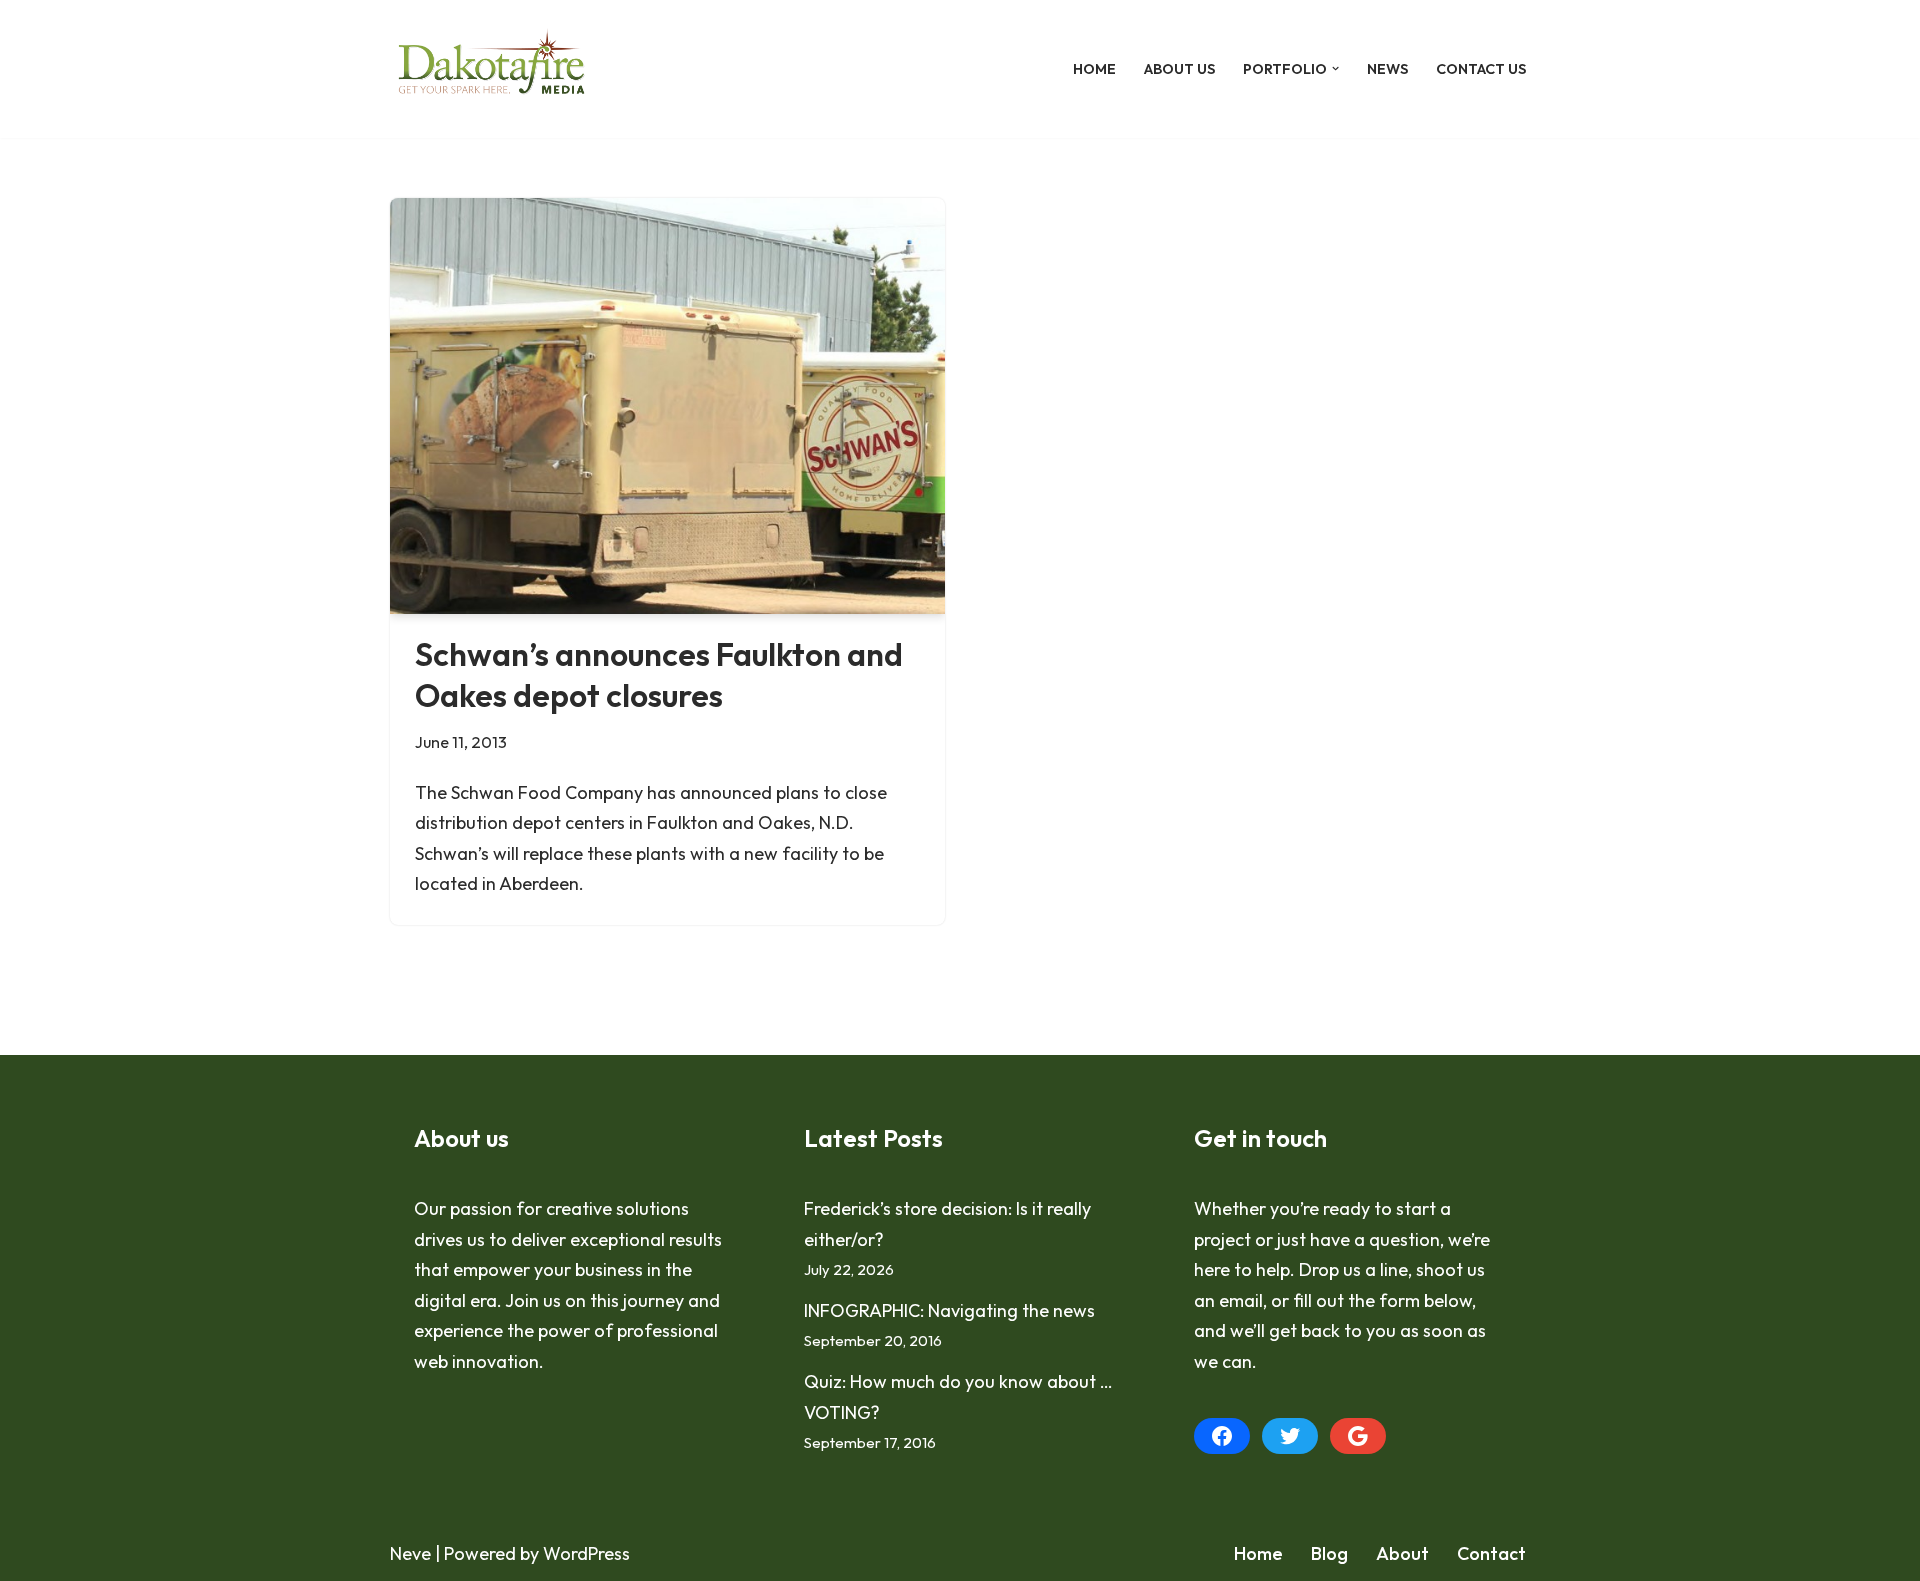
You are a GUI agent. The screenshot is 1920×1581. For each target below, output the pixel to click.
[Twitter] (1290, 1436)
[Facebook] (1222, 1436)
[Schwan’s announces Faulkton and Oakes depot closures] (667, 406)
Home (1094, 69)
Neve (410, 1553)
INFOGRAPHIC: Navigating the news (949, 1310)
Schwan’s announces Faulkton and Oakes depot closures (659, 675)
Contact (1491, 1553)
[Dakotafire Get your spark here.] (491, 69)
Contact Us (1481, 69)
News (1387, 69)
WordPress (586, 1553)
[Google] (1358, 1436)
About (1402, 1553)
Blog (1329, 1553)
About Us (1179, 69)
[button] (1335, 68)
